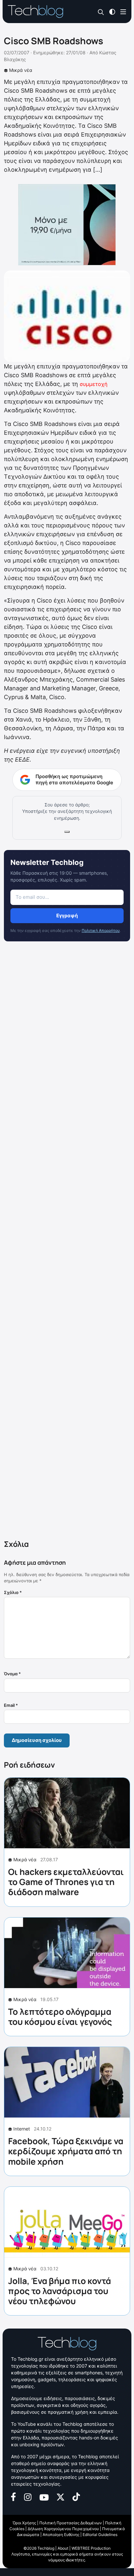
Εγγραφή (67, 916)
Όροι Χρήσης (24, 2523)
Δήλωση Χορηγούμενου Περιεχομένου (63, 2529)
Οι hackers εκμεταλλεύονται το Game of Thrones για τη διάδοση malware (66, 1882)
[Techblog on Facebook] (13, 2496)
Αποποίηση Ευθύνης (61, 2535)
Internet (22, 2129)
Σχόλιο (13, 1592)
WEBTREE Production (91, 2548)
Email (11, 1705)
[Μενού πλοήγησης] (123, 11)
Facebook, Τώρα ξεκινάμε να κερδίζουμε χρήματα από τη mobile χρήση (66, 2151)
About (63, 2548)
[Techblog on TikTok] (76, 2496)
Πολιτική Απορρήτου (101, 930)
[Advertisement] (67, 1242)
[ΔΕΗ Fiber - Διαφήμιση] (67, 225)
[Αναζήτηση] (101, 12)
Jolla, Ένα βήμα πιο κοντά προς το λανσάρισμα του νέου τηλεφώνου (60, 2291)
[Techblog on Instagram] (28, 2496)
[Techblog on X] (60, 2496)
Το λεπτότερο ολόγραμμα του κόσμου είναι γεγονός (60, 2017)
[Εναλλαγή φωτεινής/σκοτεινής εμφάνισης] (112, 11)
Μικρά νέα (21, 70)
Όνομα (12, 1674)
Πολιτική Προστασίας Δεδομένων (71, 2523)
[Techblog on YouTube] (44, 2497)
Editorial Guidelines (100, 2535)
